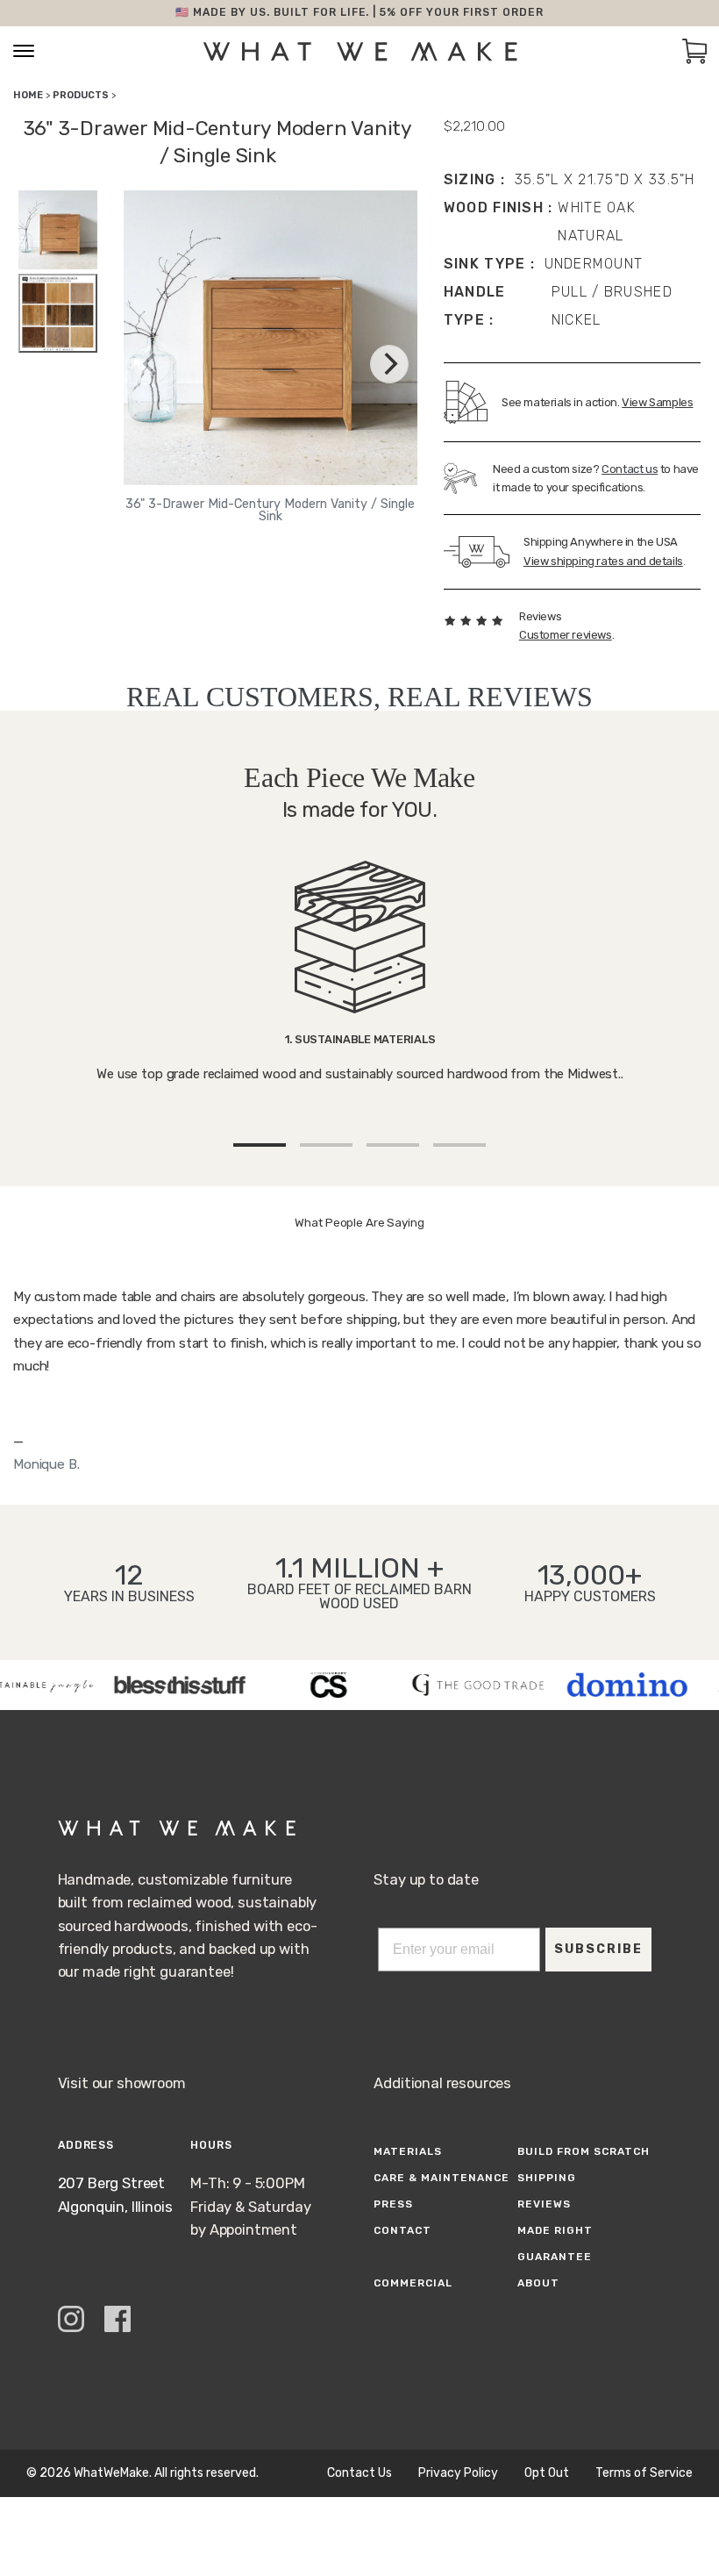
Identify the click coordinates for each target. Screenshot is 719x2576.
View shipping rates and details (603, 561)
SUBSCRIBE (598, 1949)
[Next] (389, 364)
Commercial (413, 2283)
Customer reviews (566, 635)
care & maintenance (441, 2178)
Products (81, 95)
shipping (547, 2178)
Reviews (544, 2204)
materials (408, 2151)
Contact (402, 2230)
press (393, 2204)
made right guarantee (555, 2243)
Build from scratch (583, 2151)
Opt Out (547, 2473)
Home (28, 95)
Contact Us (359, 2473)
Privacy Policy (458, 2473)
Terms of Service (644, 2473)
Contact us (630, 469)
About (538, 2283)
